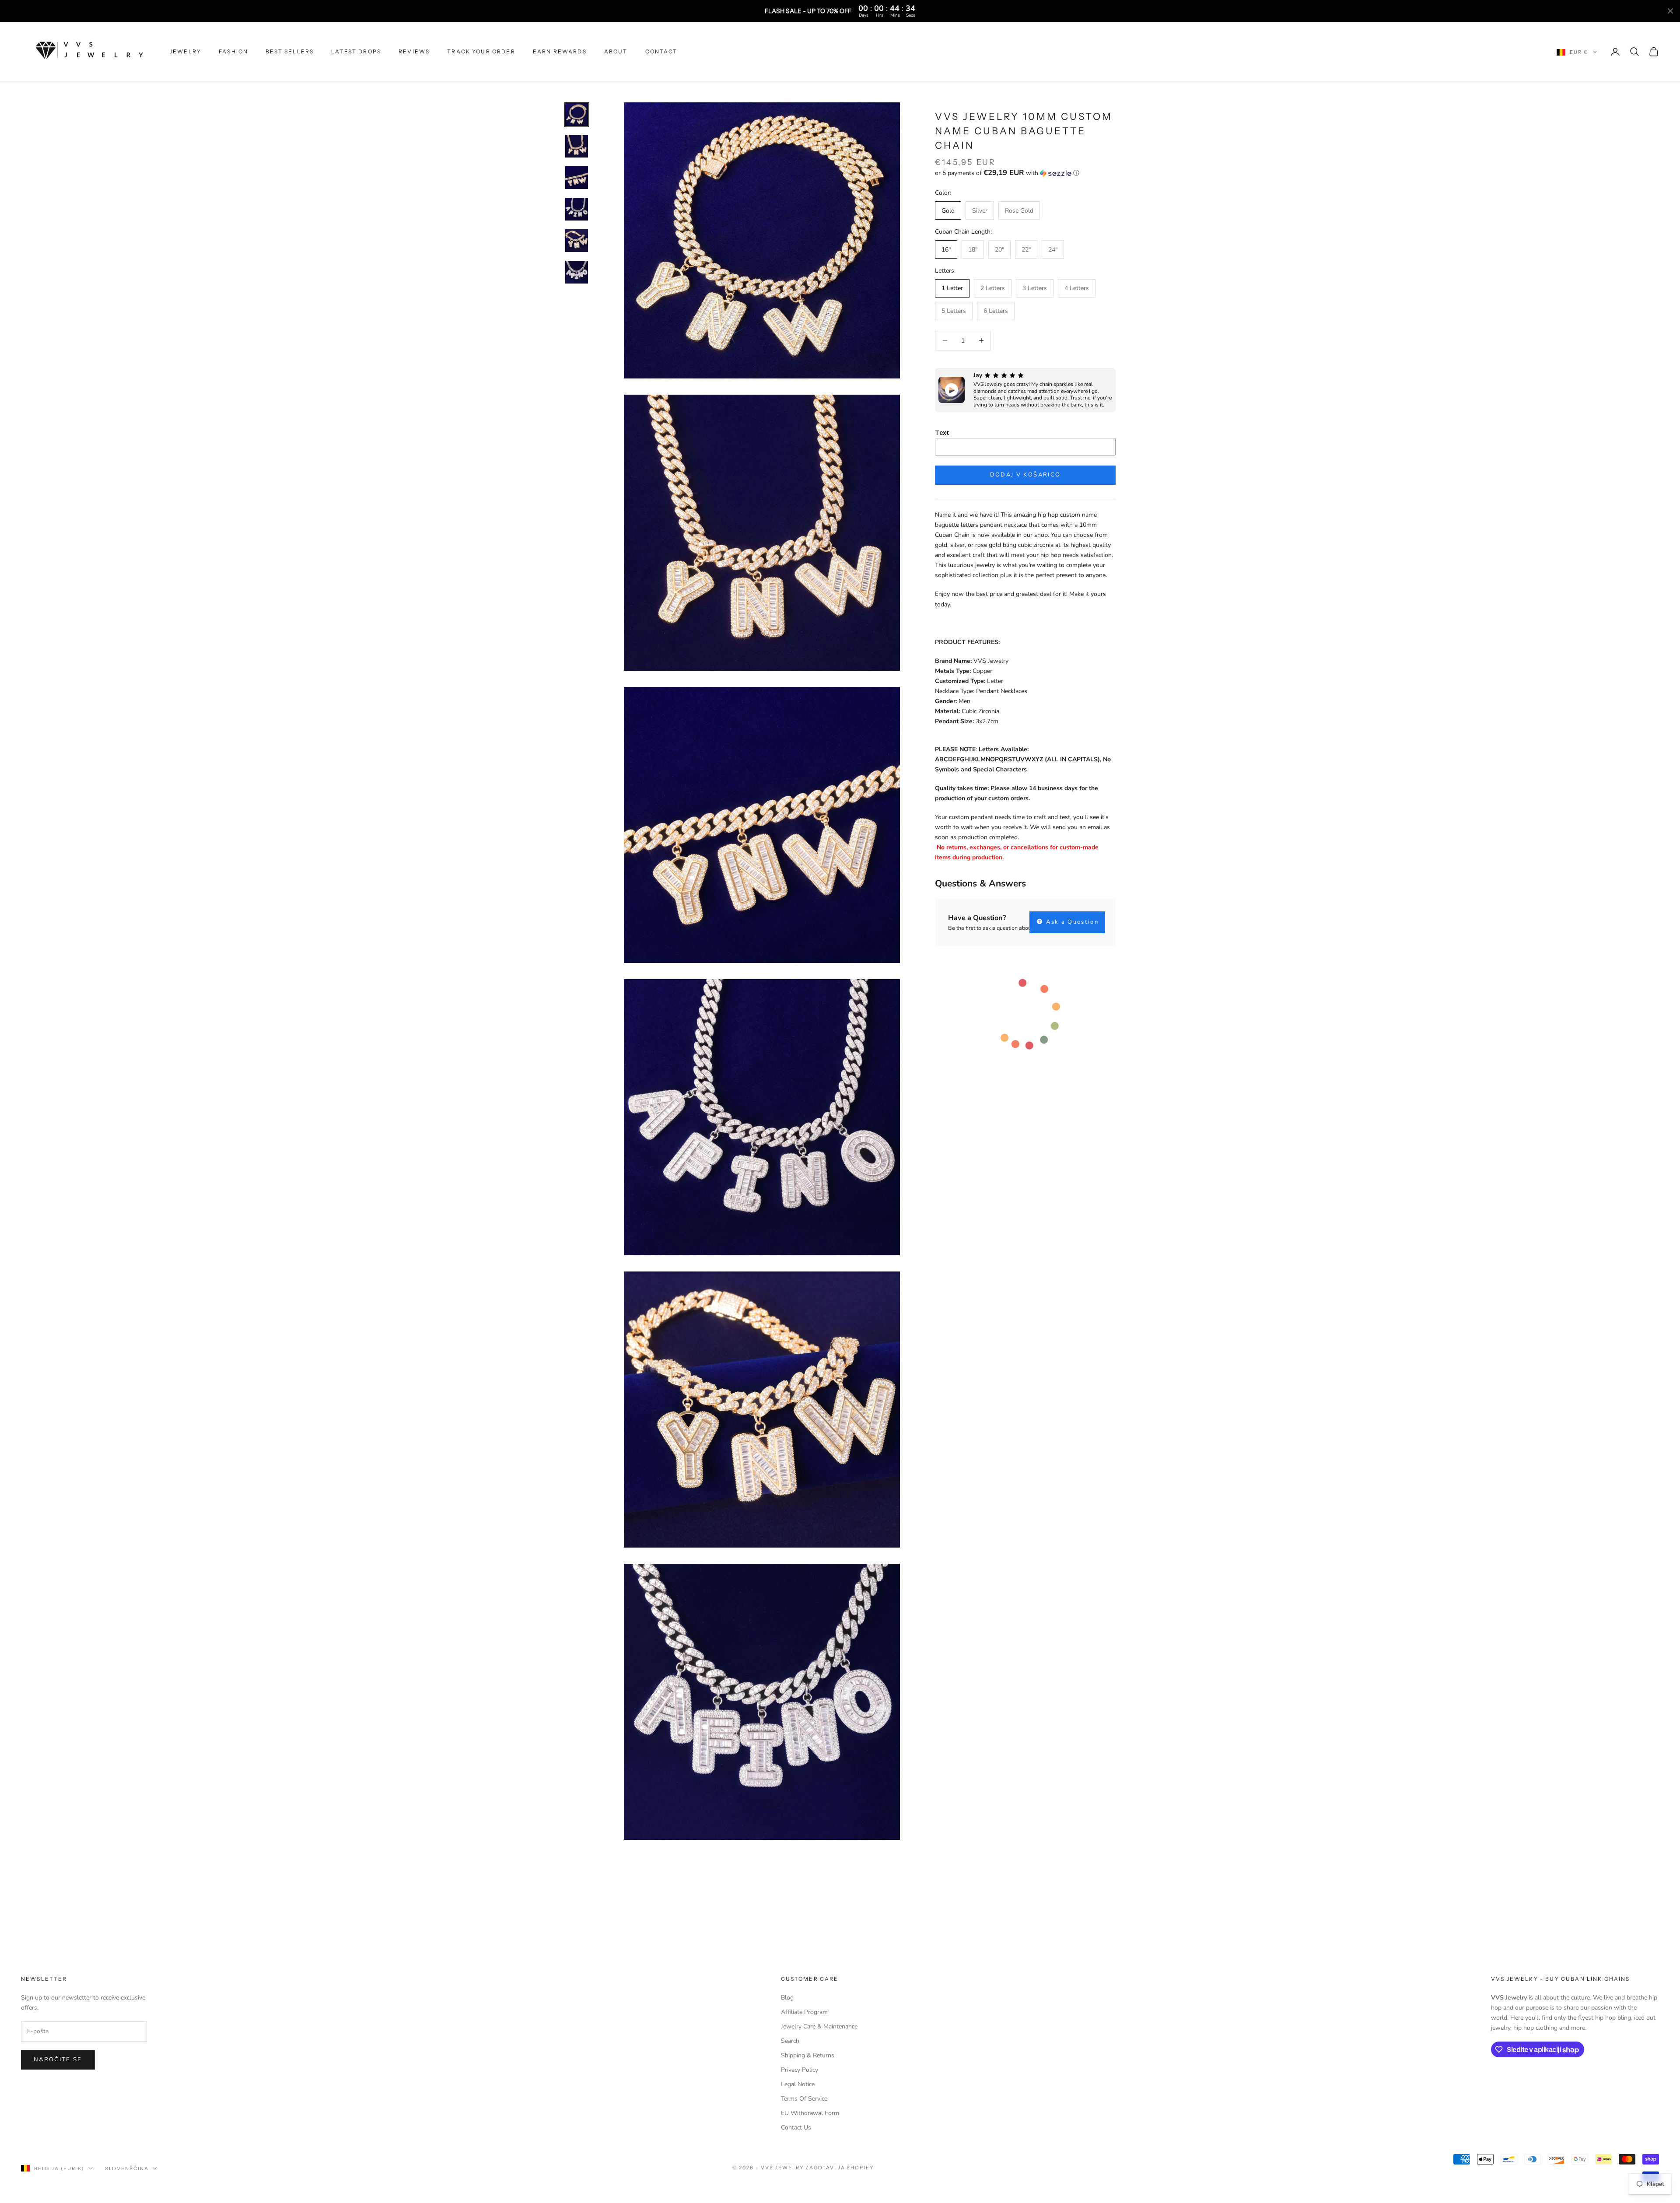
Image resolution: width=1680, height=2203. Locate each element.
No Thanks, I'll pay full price (925, 1154)
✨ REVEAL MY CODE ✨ (925, 1125)
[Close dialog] (998, 1010)
